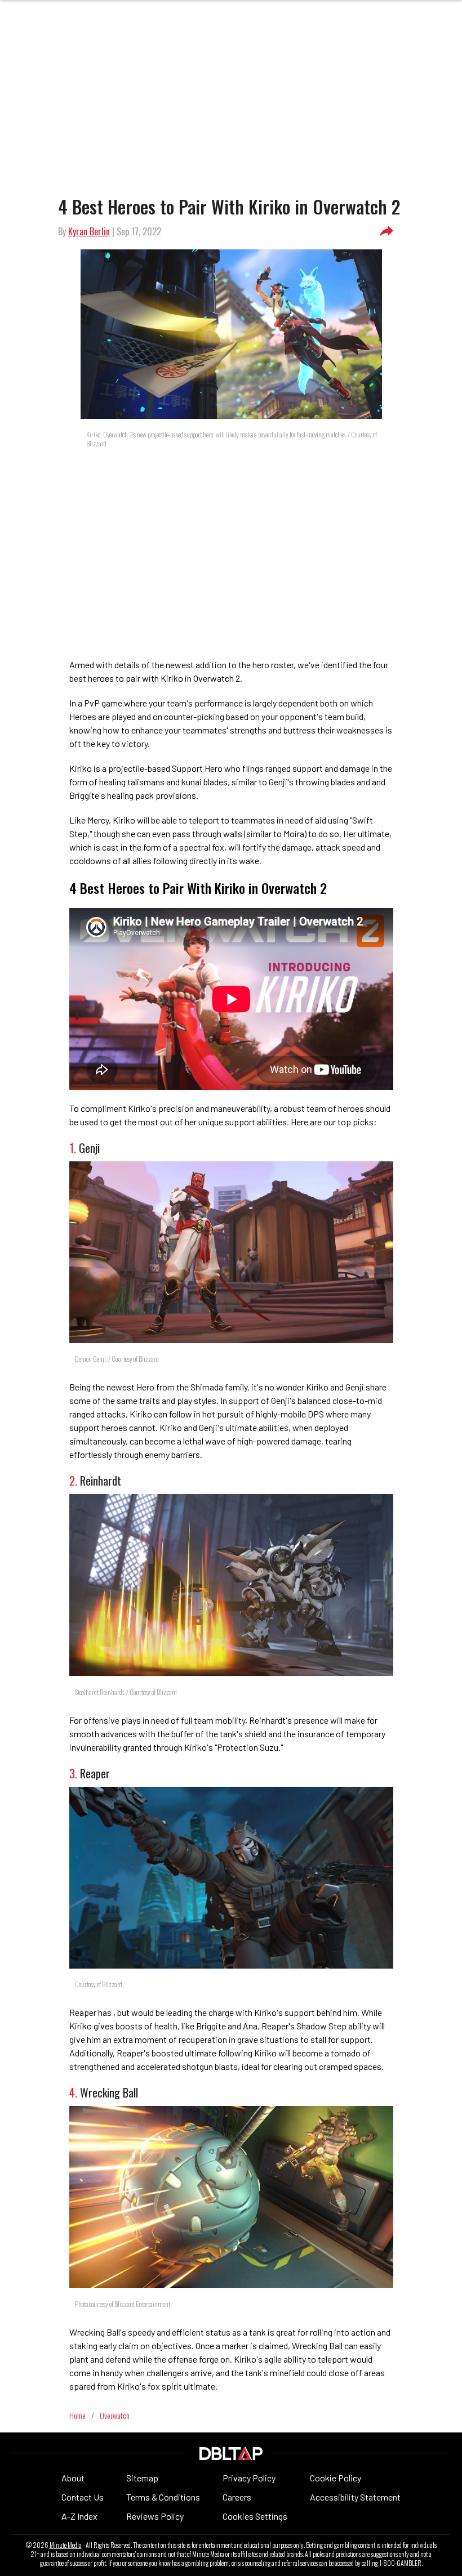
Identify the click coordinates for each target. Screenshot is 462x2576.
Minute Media (66, 2545)
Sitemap (142, 2478)
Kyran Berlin (89, 231)
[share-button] (387, 231)
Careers (237, 2497)
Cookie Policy (336, 2478)
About (73, 2478)
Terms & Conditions (163, 2497)
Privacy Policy (249, 2478)
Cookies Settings (255, 2516)
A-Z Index (79, 2516)
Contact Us (83, 2497)
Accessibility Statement (355, 2497)
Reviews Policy (155, 2516)
